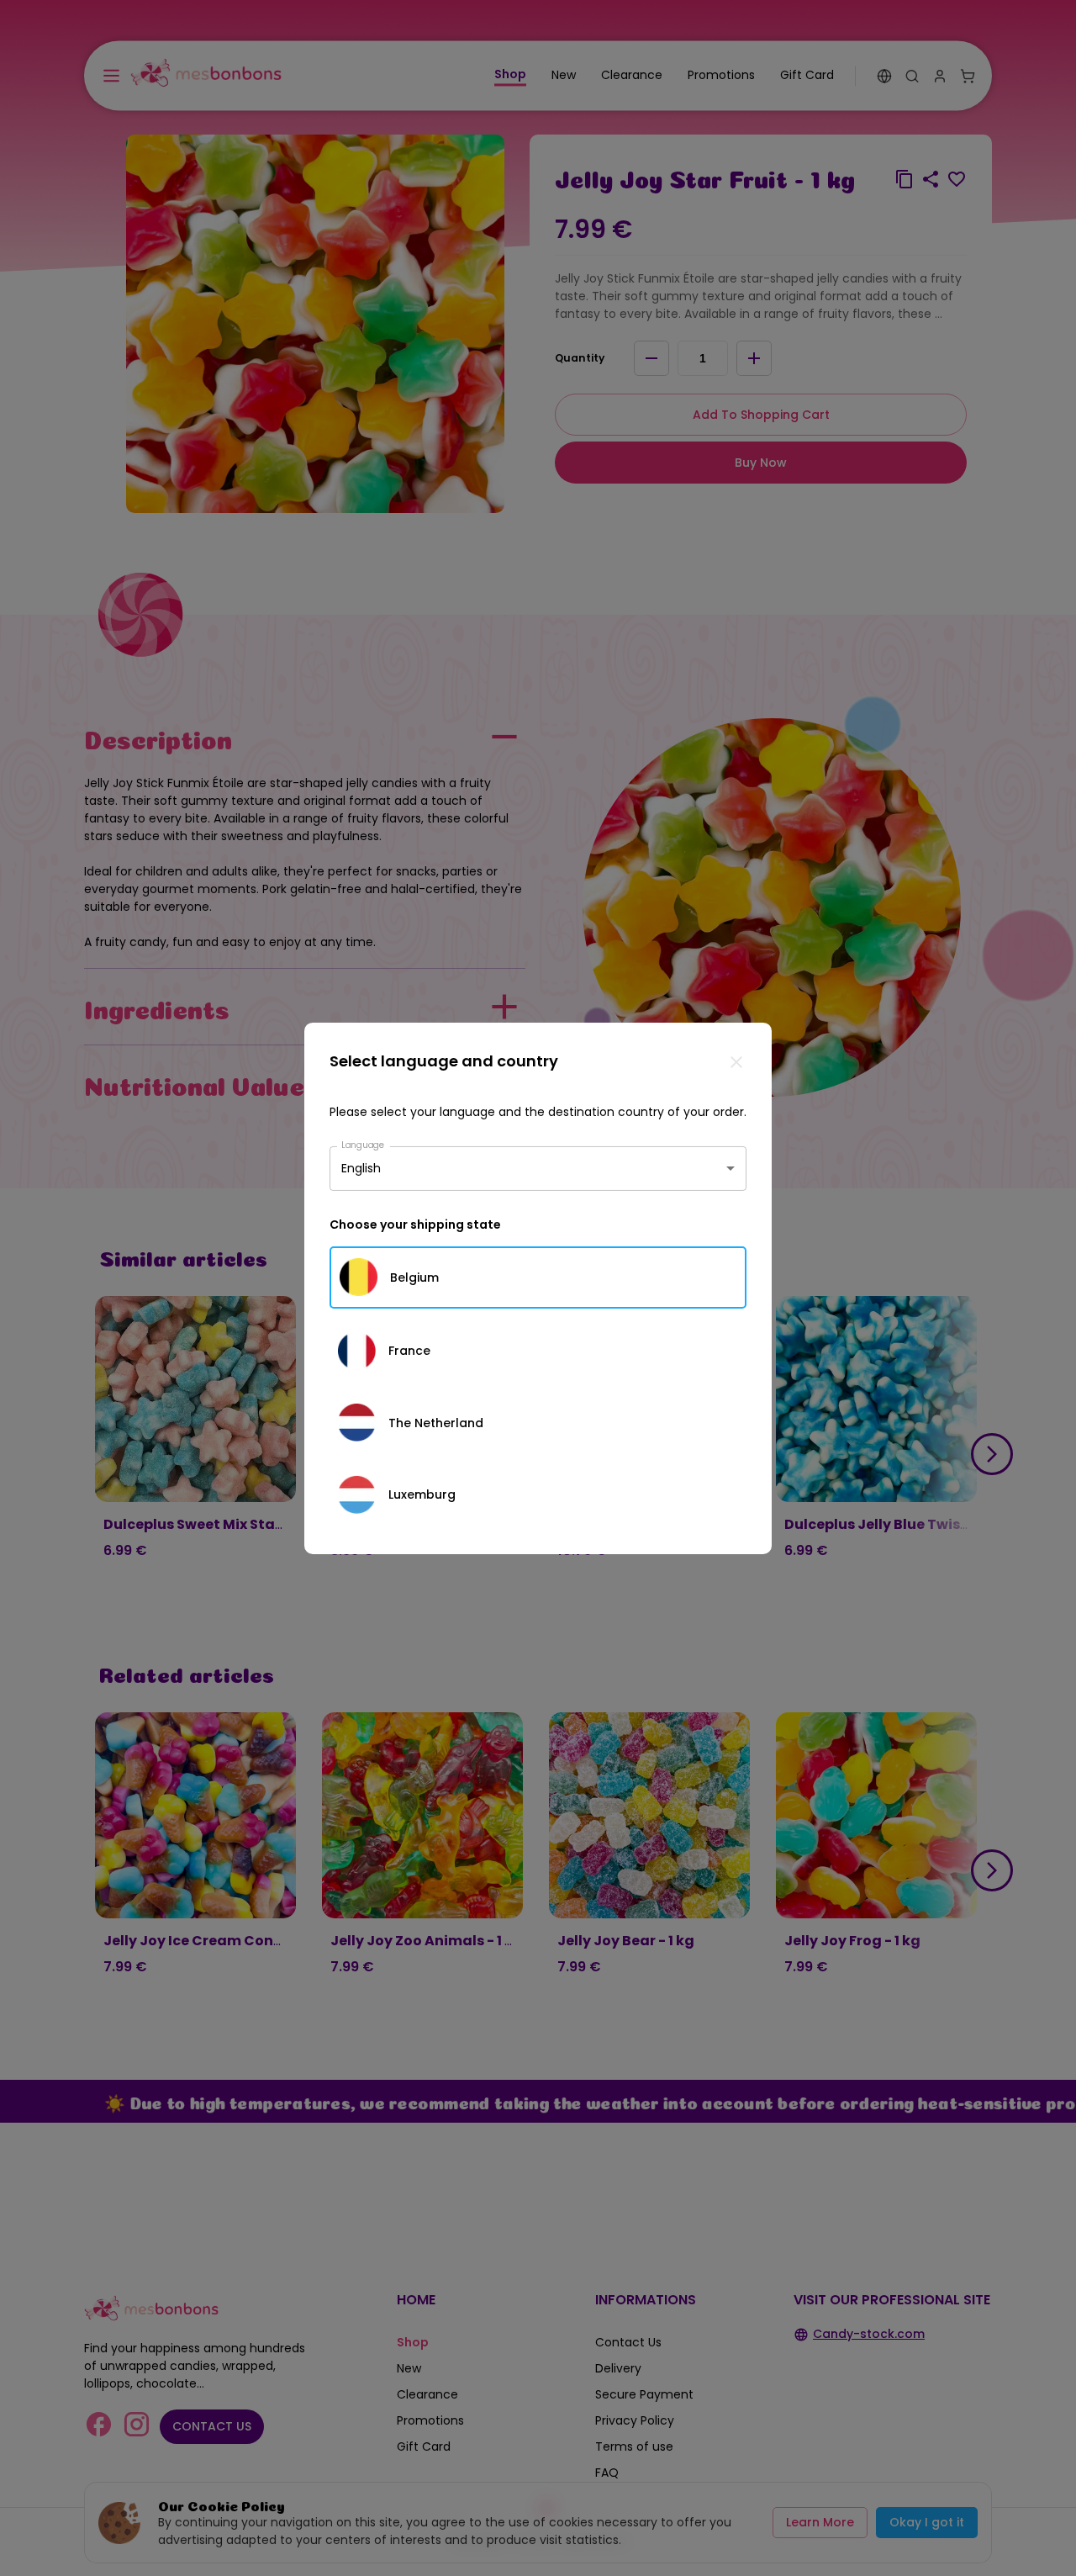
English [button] (361, 1168)
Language (363, 1144)
